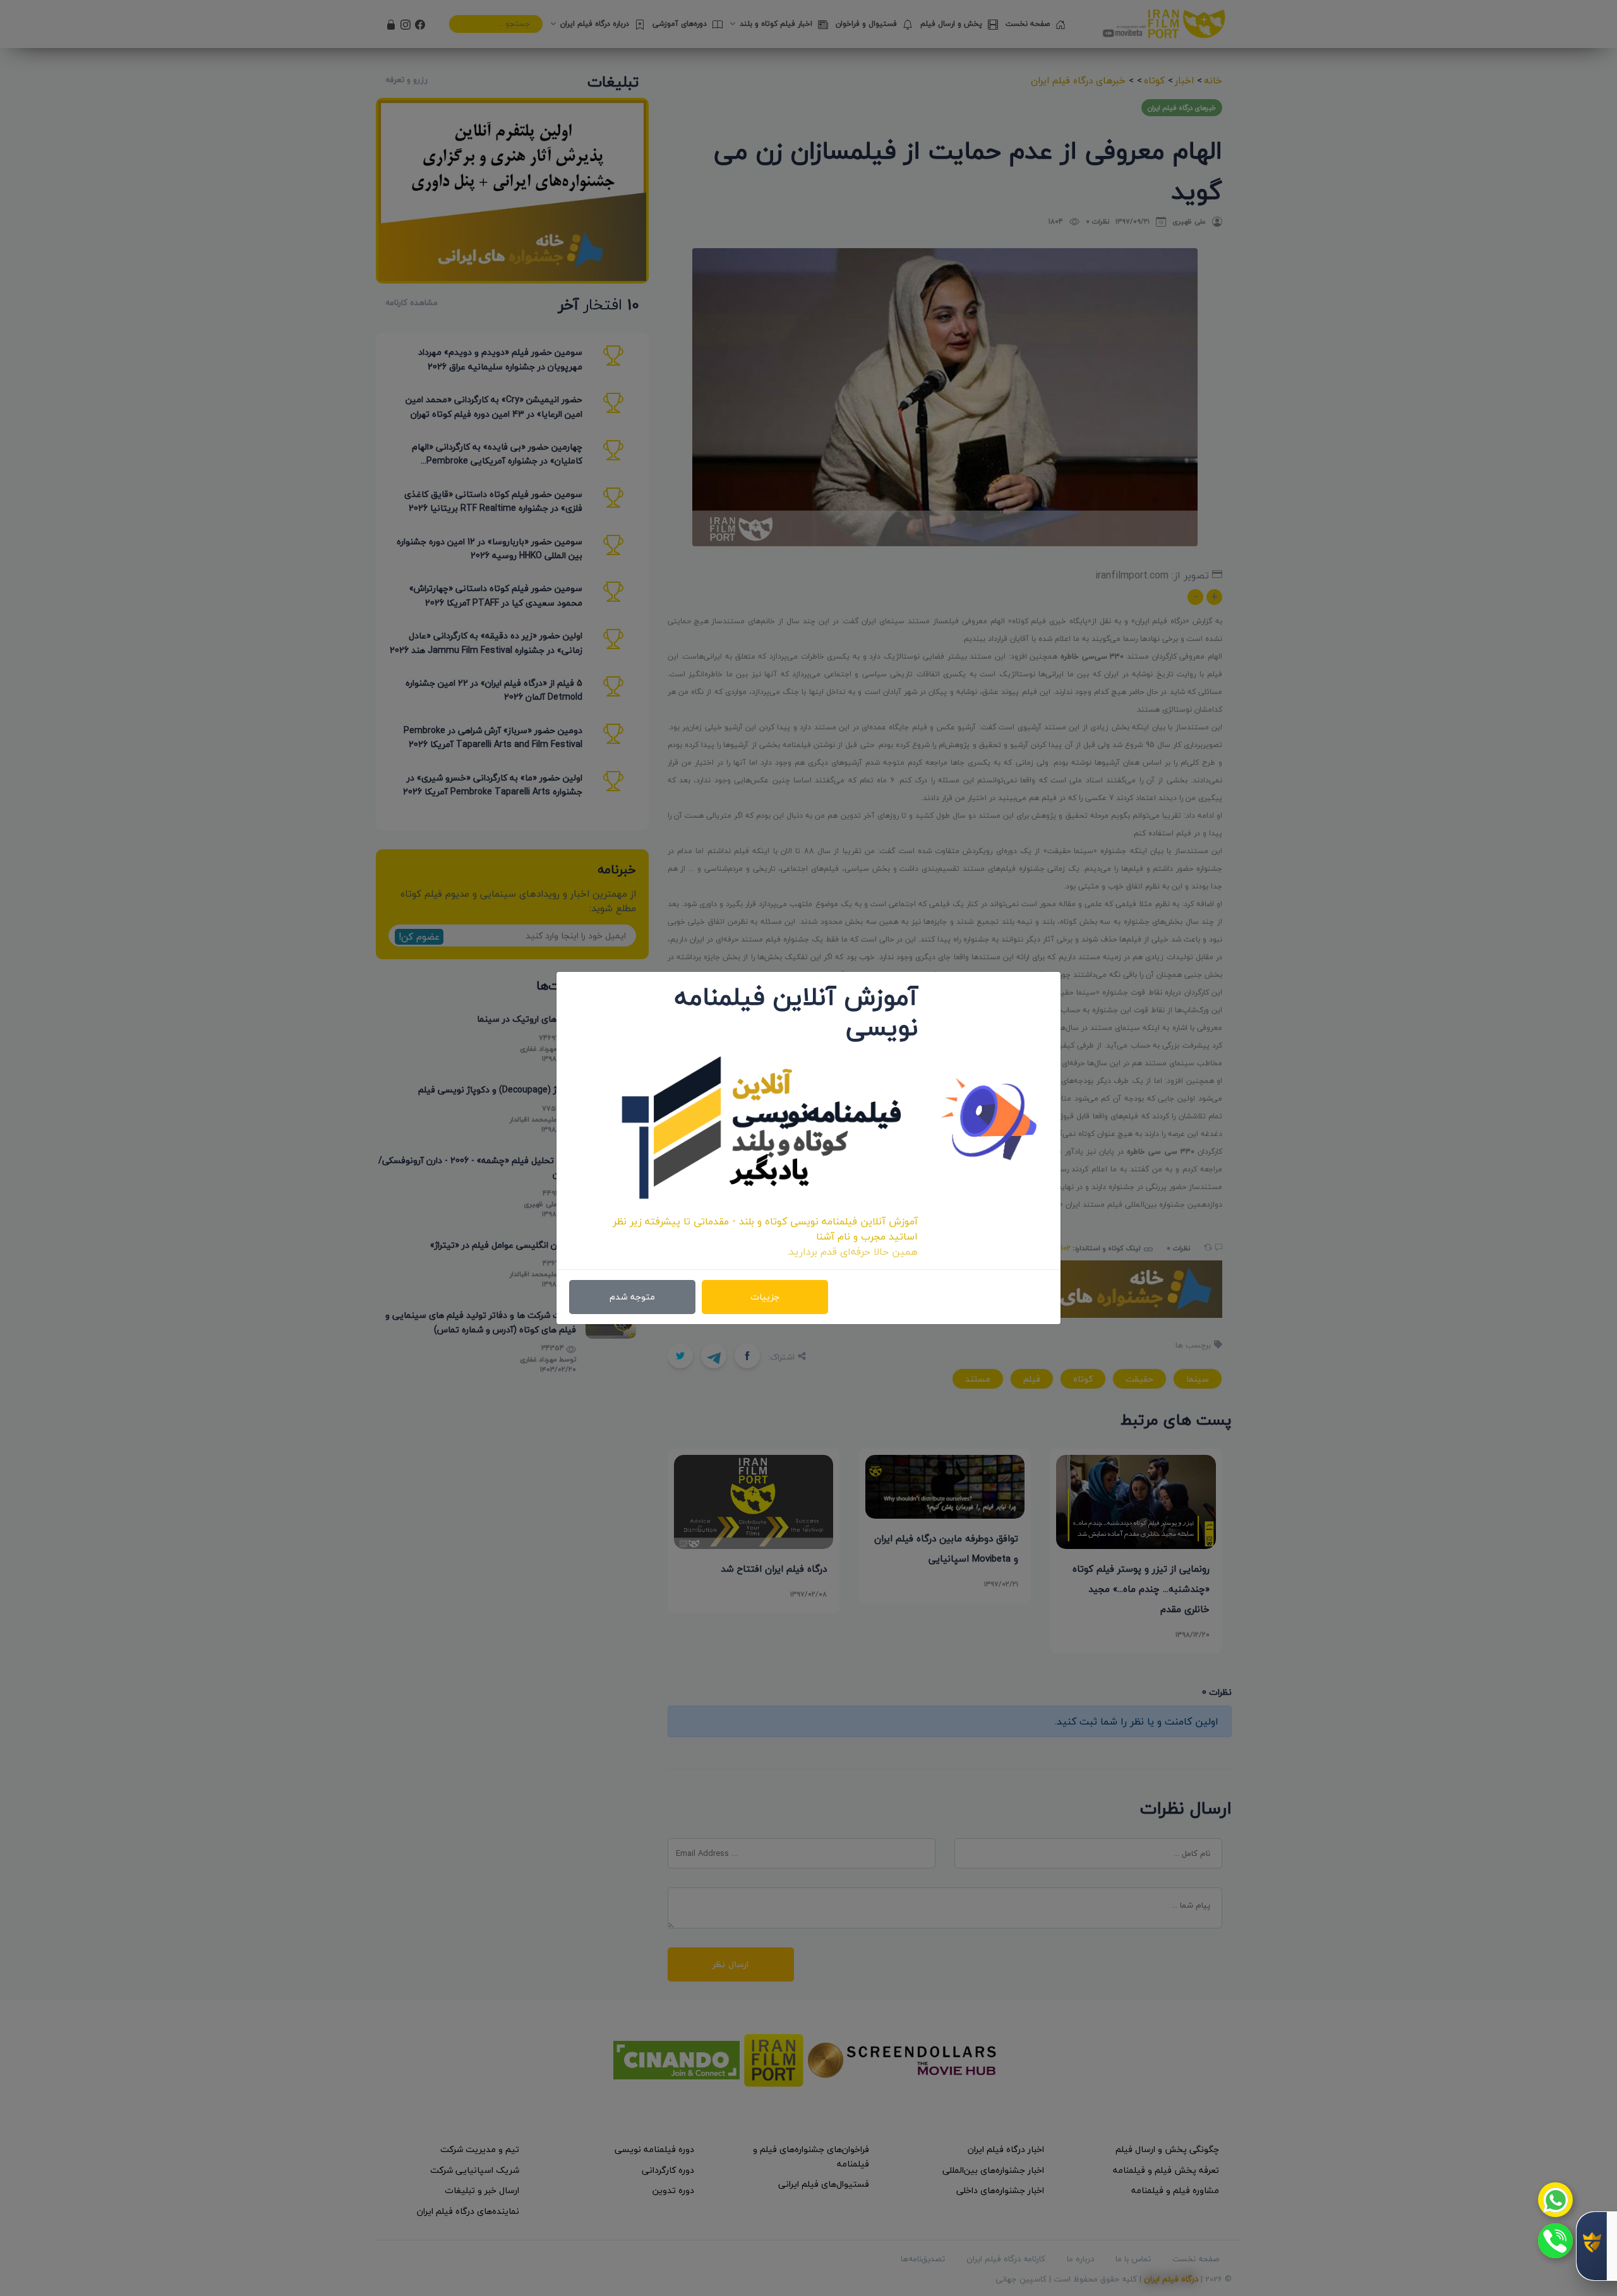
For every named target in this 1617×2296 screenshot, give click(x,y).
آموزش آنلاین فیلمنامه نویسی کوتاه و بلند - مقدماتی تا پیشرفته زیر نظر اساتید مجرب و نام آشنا (765, 1229)
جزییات (765, 1297)
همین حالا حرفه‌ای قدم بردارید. (852, 1252)
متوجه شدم (632, 1297)
